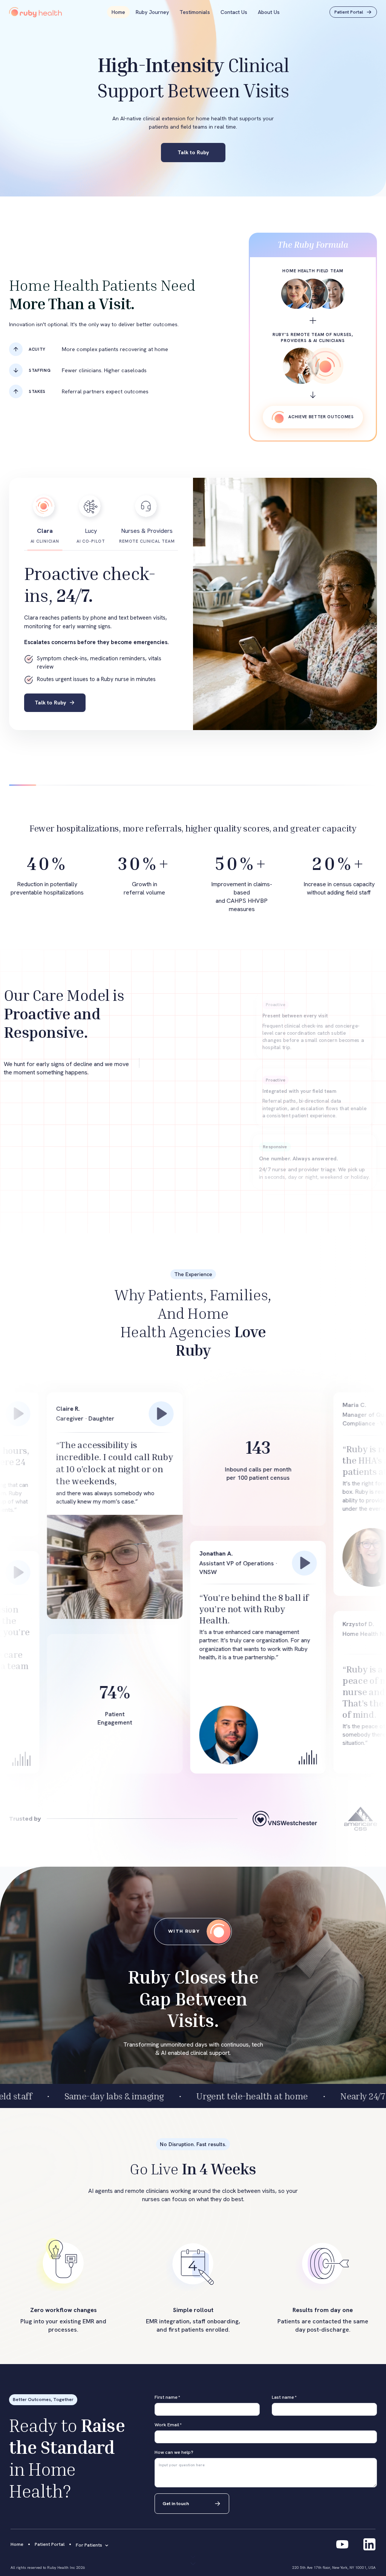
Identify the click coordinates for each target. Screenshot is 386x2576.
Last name (284, 2397)
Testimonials (195, 12)
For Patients (89, 2545)
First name (167, 2397)
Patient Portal (50, 2544)
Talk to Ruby (193, 152)
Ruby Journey (152, 12)
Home (118, 12)
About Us (269, 12)
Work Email (168, 2425)
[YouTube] (342, 2544)
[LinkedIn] (369, 2544)
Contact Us (234, 12)
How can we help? (174, 2452)
